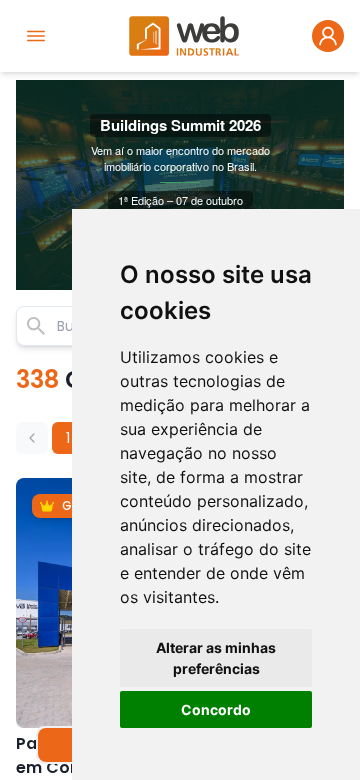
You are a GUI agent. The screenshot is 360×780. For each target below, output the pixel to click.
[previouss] (32, 438)
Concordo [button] (216, 709)
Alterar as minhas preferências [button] (216, 658)
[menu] (36, 36)
